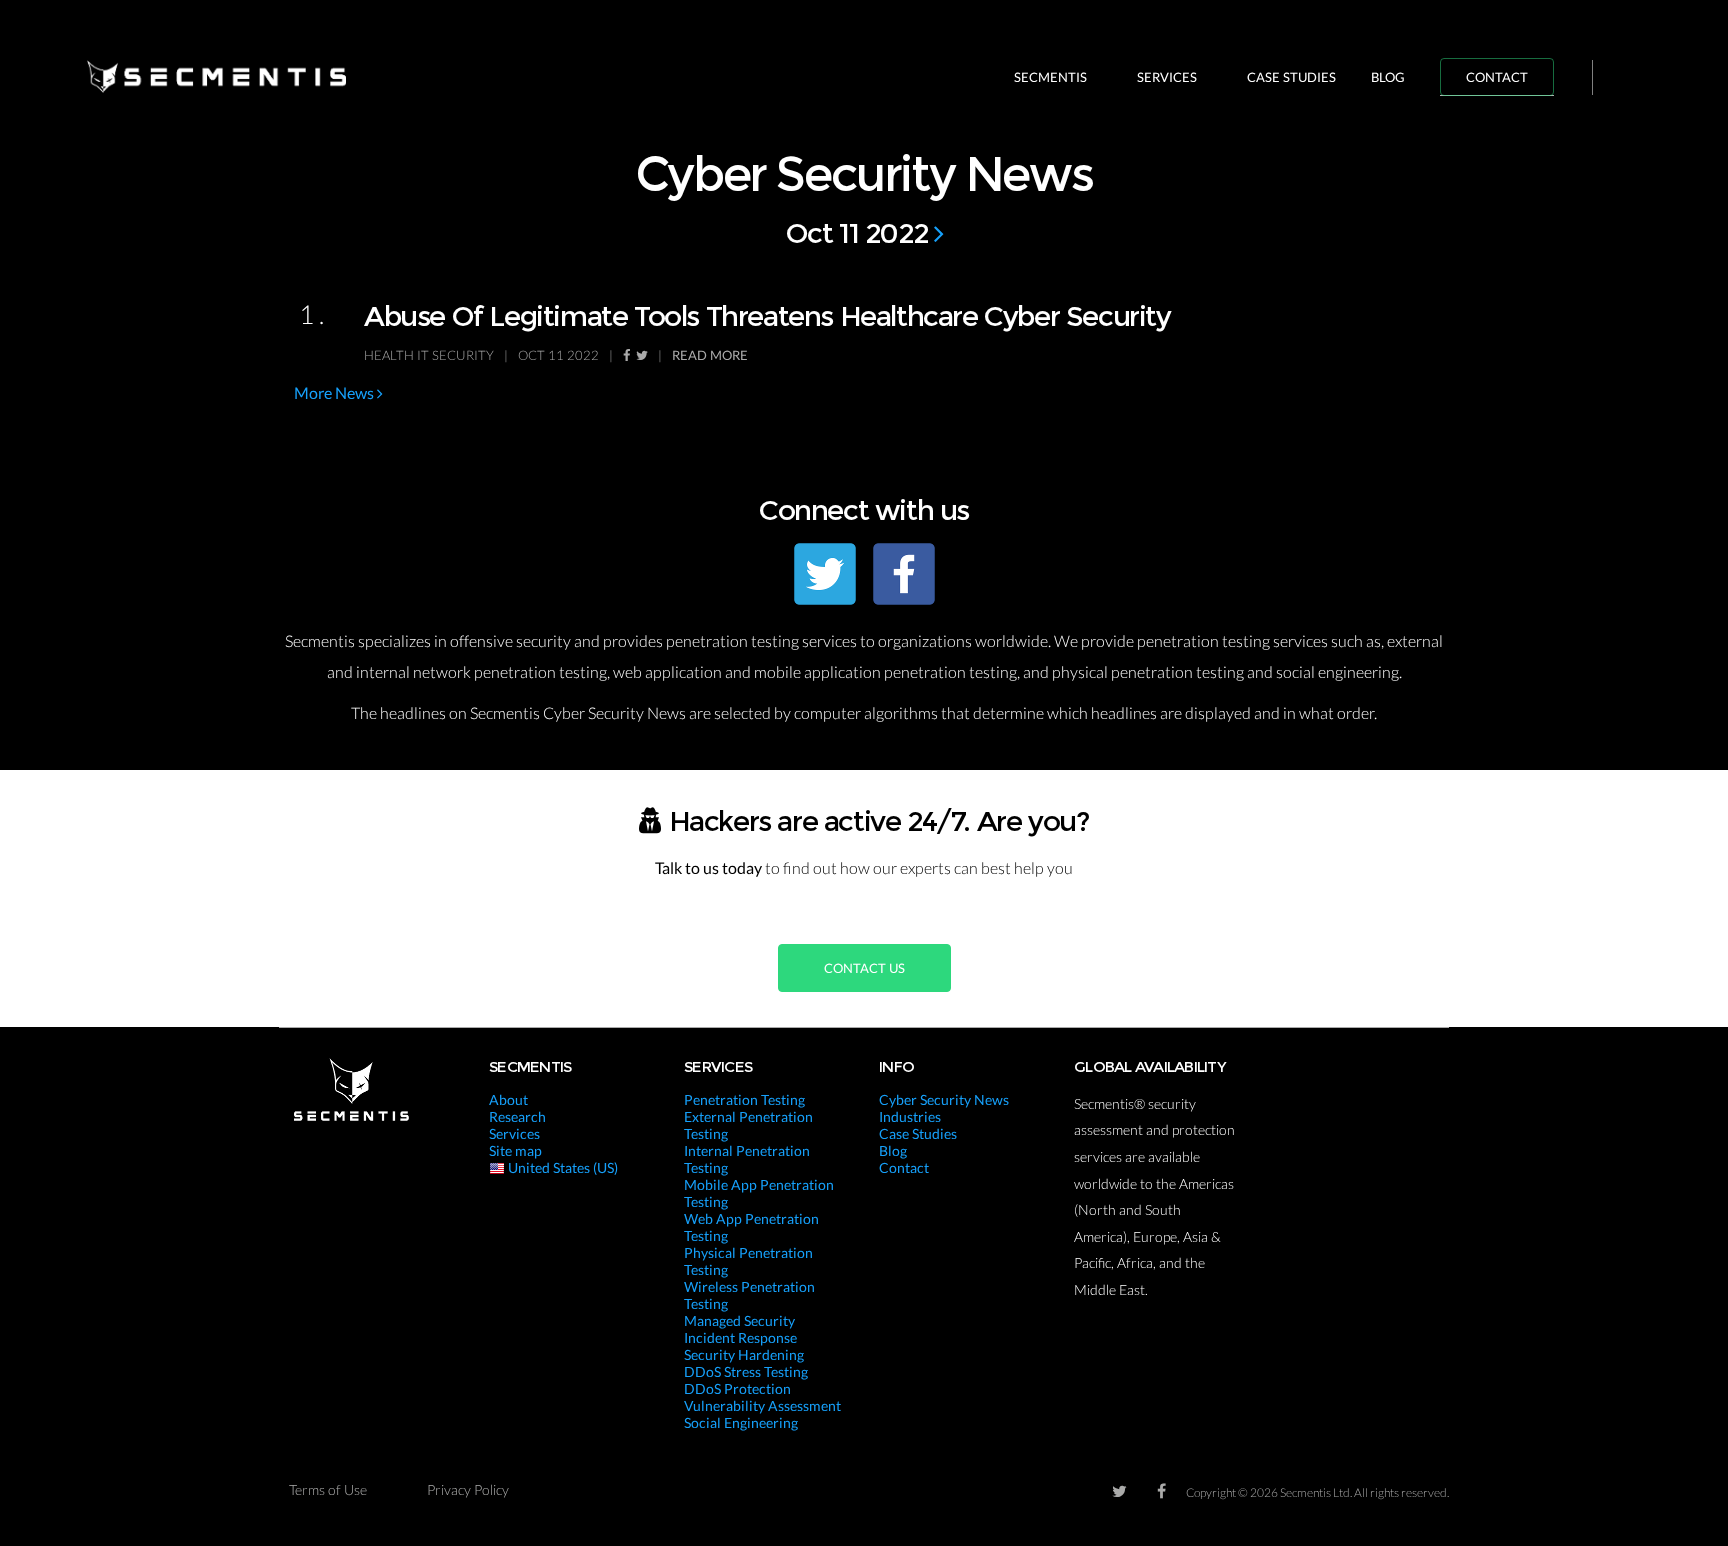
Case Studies (1291, 77)
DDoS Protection (737, 1388)
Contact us (864, 968)
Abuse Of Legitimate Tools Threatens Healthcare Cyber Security (767, 316)
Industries (910, 1116)
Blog (1388, 77)
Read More (710, 355)
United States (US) (561, 1167)
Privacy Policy (468, 1489)
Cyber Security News (944, 1099)
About (508, 1099)
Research (517, 1116)
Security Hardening (744, 1354)
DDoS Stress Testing (746, 1371)
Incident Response (740, 1337)
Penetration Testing (744, 1099)
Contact (1497, 77)
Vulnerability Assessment (762, 1405)
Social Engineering (741, 1422)
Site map (515, 1150)
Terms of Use (328, 1489)
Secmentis (1050, 77)
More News (335, 392)
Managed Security (739, 1320)
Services (1167, 77)
